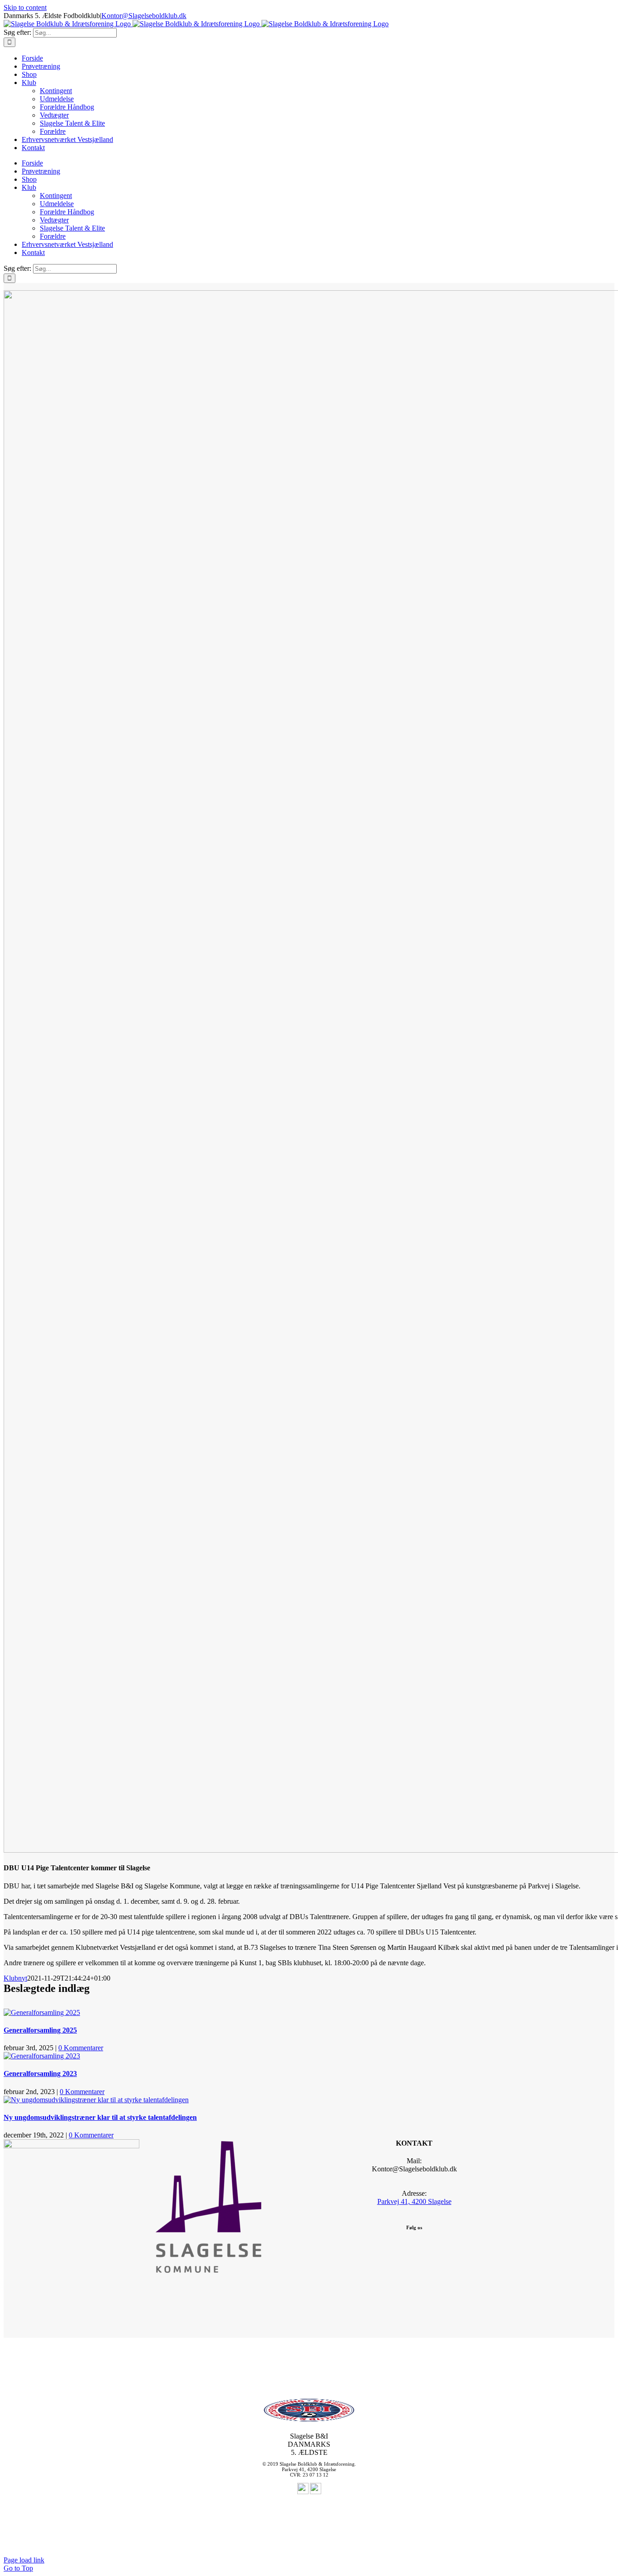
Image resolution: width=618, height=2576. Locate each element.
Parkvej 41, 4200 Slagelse (414, 2201)
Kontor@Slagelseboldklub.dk (144, 16)
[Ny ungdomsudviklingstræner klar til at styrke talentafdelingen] (96, 2100)
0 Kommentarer (81, 2048)
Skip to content (25, 7)
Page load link (24, 2560)
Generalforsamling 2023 (40, 2074)
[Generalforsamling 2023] (42, 2056)
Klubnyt (15, 1978)
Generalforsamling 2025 (40, 2030)
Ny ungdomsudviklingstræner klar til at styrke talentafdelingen (100, 2117)
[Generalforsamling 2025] (42, 2012)
